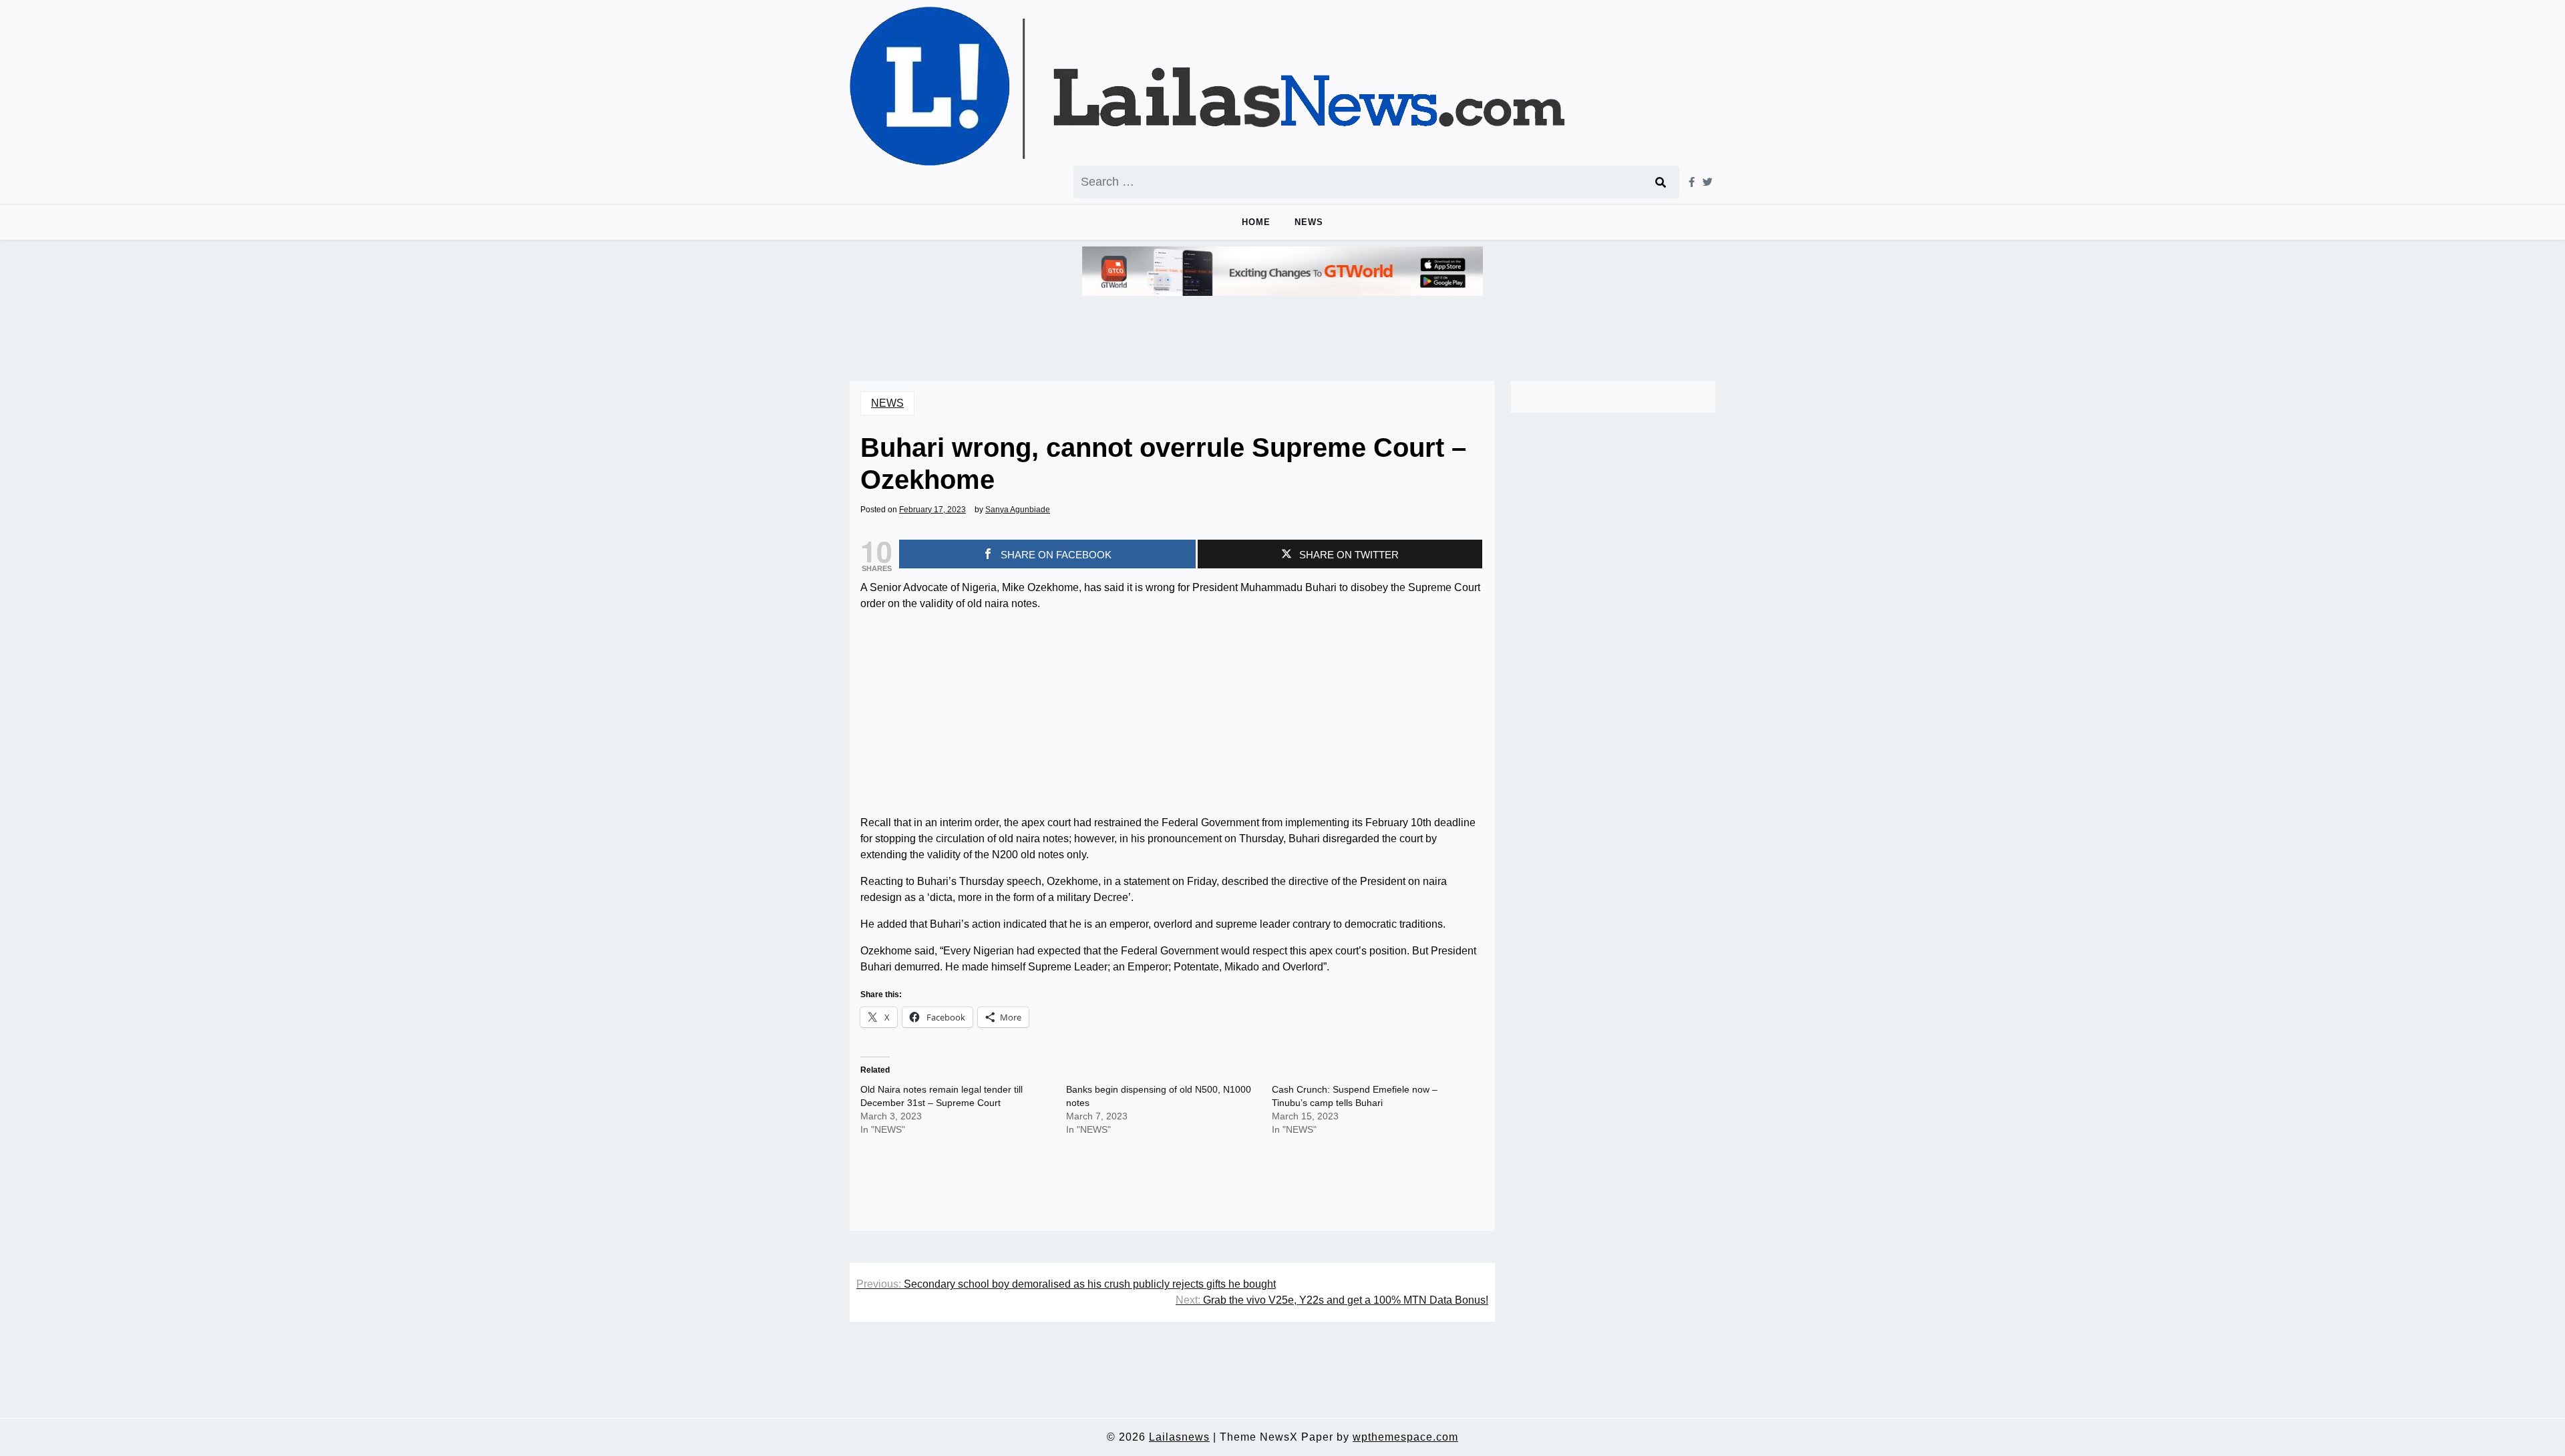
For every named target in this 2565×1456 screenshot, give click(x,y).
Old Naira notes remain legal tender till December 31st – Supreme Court (942, 1096)
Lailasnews (1179, 1437)
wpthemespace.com (1405, 1437)
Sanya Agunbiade (1018, 510)
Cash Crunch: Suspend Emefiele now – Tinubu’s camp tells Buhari (1355, 1096)
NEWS (1309, 222)
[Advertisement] (1172, 716)
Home (1256, 222)
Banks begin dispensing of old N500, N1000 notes (1159, 1096)
